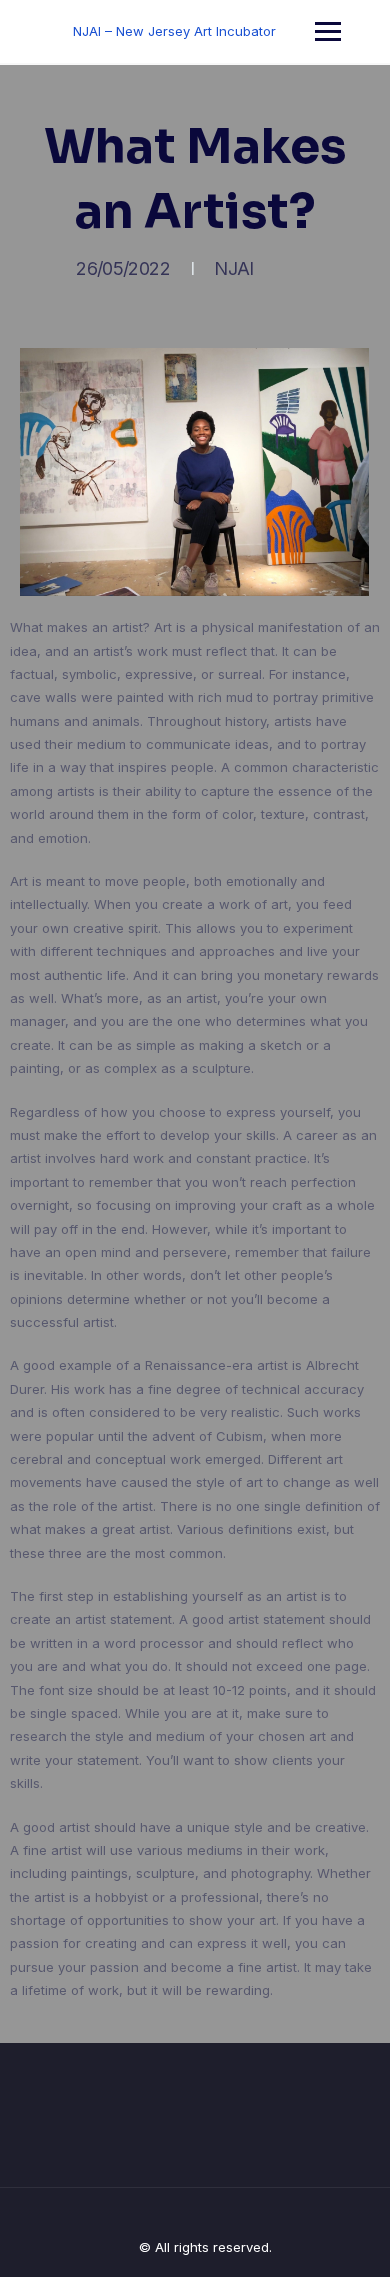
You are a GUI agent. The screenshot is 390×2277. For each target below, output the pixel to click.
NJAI (233, 268)
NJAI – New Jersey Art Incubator (174, 31)
